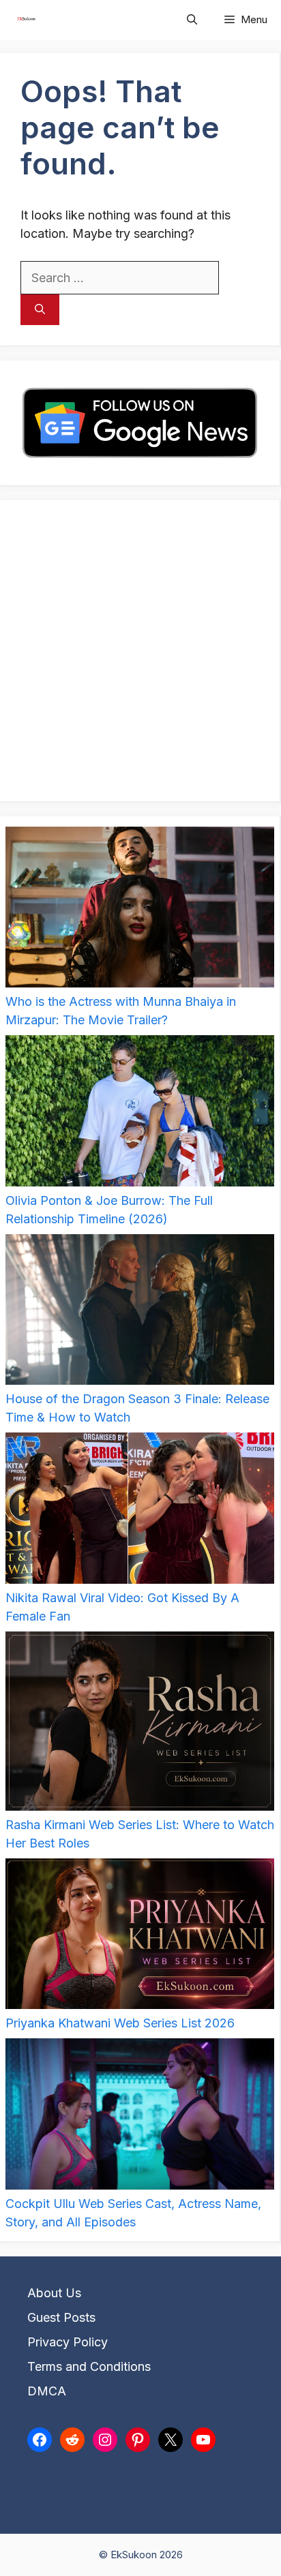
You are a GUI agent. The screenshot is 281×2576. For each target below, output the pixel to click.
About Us (54, 2293)
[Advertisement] (140, 651)
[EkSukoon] (26, 20)
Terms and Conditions (89, 2366)
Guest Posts (61, 2317)
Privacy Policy (68, 2342)
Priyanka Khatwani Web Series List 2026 (120, 2023)
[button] (192, 20)
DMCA (47, 2391)
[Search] (40, 310)
